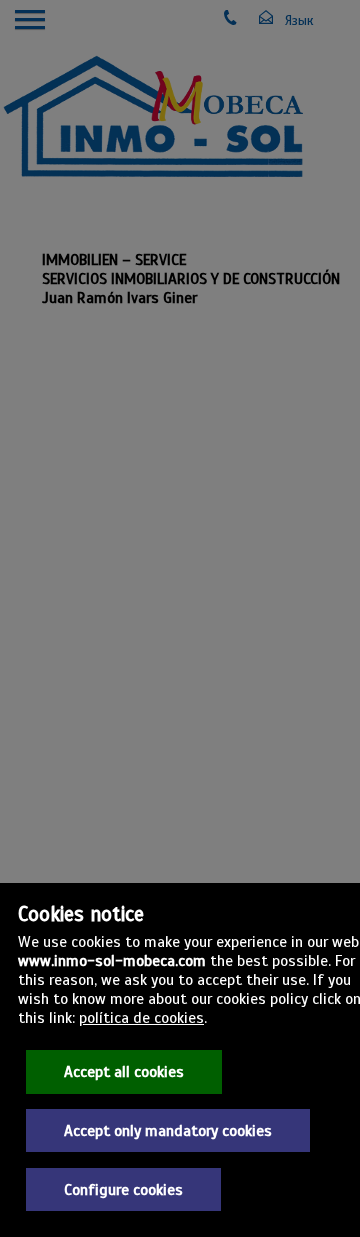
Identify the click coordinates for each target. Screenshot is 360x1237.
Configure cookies (123, 1189)
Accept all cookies (124, 1071)
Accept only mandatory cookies (168, 1130)
